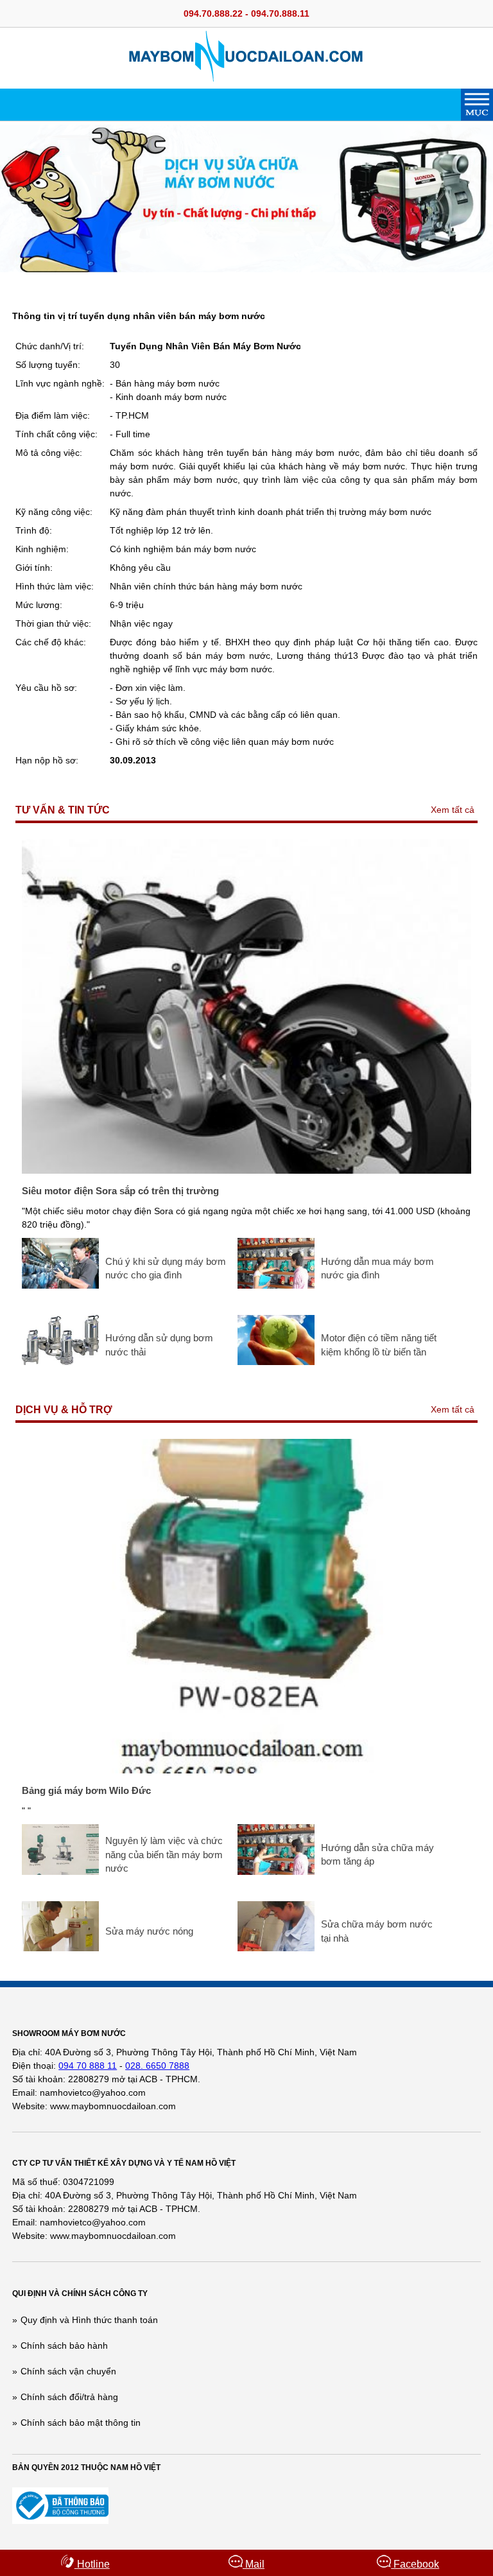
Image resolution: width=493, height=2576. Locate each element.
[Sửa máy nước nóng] (60, 1948)
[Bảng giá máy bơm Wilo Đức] (246, 1770)
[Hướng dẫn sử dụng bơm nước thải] (60, 1362)
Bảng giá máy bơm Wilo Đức (86, 1790)
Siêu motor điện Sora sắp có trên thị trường (120, 1191)
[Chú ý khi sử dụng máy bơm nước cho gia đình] (60, 1285)
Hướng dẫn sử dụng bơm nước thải (159, 1345)
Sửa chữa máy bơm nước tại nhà (377, 1931)
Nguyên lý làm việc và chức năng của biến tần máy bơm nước (164, 1854)
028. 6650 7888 (157, 2066)
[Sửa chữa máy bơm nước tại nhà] (276, 1948)
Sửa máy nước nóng (149, 1931)
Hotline (92, 2564)
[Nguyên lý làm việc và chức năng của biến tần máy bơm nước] (60, 1872)
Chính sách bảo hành (64, 2345)
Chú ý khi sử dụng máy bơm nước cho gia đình (166, 1268)
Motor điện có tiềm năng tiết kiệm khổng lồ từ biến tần (379, 1345)
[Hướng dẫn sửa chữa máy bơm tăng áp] (276, 1872)
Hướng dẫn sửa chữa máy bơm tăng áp (377, 1855)
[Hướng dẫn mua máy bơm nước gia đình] (276, 1285)
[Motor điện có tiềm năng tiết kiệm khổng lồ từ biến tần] (276, 1362)
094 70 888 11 (88, 2066)
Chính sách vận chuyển (68, 2371)
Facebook (415, 2564)
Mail (254, 2564)
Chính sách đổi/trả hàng (69, 2397)
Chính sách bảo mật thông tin (81, 2423)
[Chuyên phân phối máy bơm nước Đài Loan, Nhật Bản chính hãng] (247, 78)
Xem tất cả (453, 810)
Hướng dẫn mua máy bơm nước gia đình (377, 1268)
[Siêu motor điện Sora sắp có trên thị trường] (246, 1171)
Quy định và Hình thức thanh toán (89, 2320)
